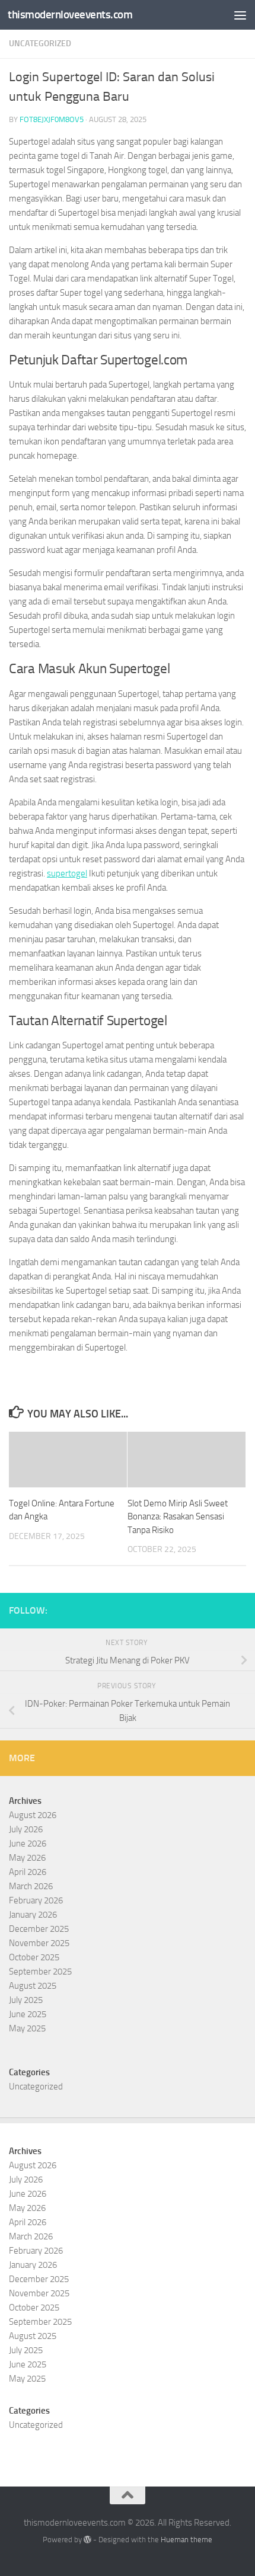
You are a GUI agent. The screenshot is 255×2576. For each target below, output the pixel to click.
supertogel (67, 873)
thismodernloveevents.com (70, 15)
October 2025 (34, 1957)
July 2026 (26, 1829)
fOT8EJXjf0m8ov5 (52, 119)
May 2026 (27, 1858)
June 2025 (28, 2014)
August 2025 (33, 1986)
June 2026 (28, 1844)
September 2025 (40, 1972)
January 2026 (33, 1915)
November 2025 (39, 1943)
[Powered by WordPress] (87, 2540)
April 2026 (28, 1872)
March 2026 (31, 1886)
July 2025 (26, 2000)
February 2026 (36, 1900)
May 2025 (27, 2028)
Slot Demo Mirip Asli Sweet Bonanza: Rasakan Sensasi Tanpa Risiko (178, 1517)
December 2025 (39, 1929)
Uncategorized (40, 44)
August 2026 (33, 1815)
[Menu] (240, 15)
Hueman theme (187, 2540)
